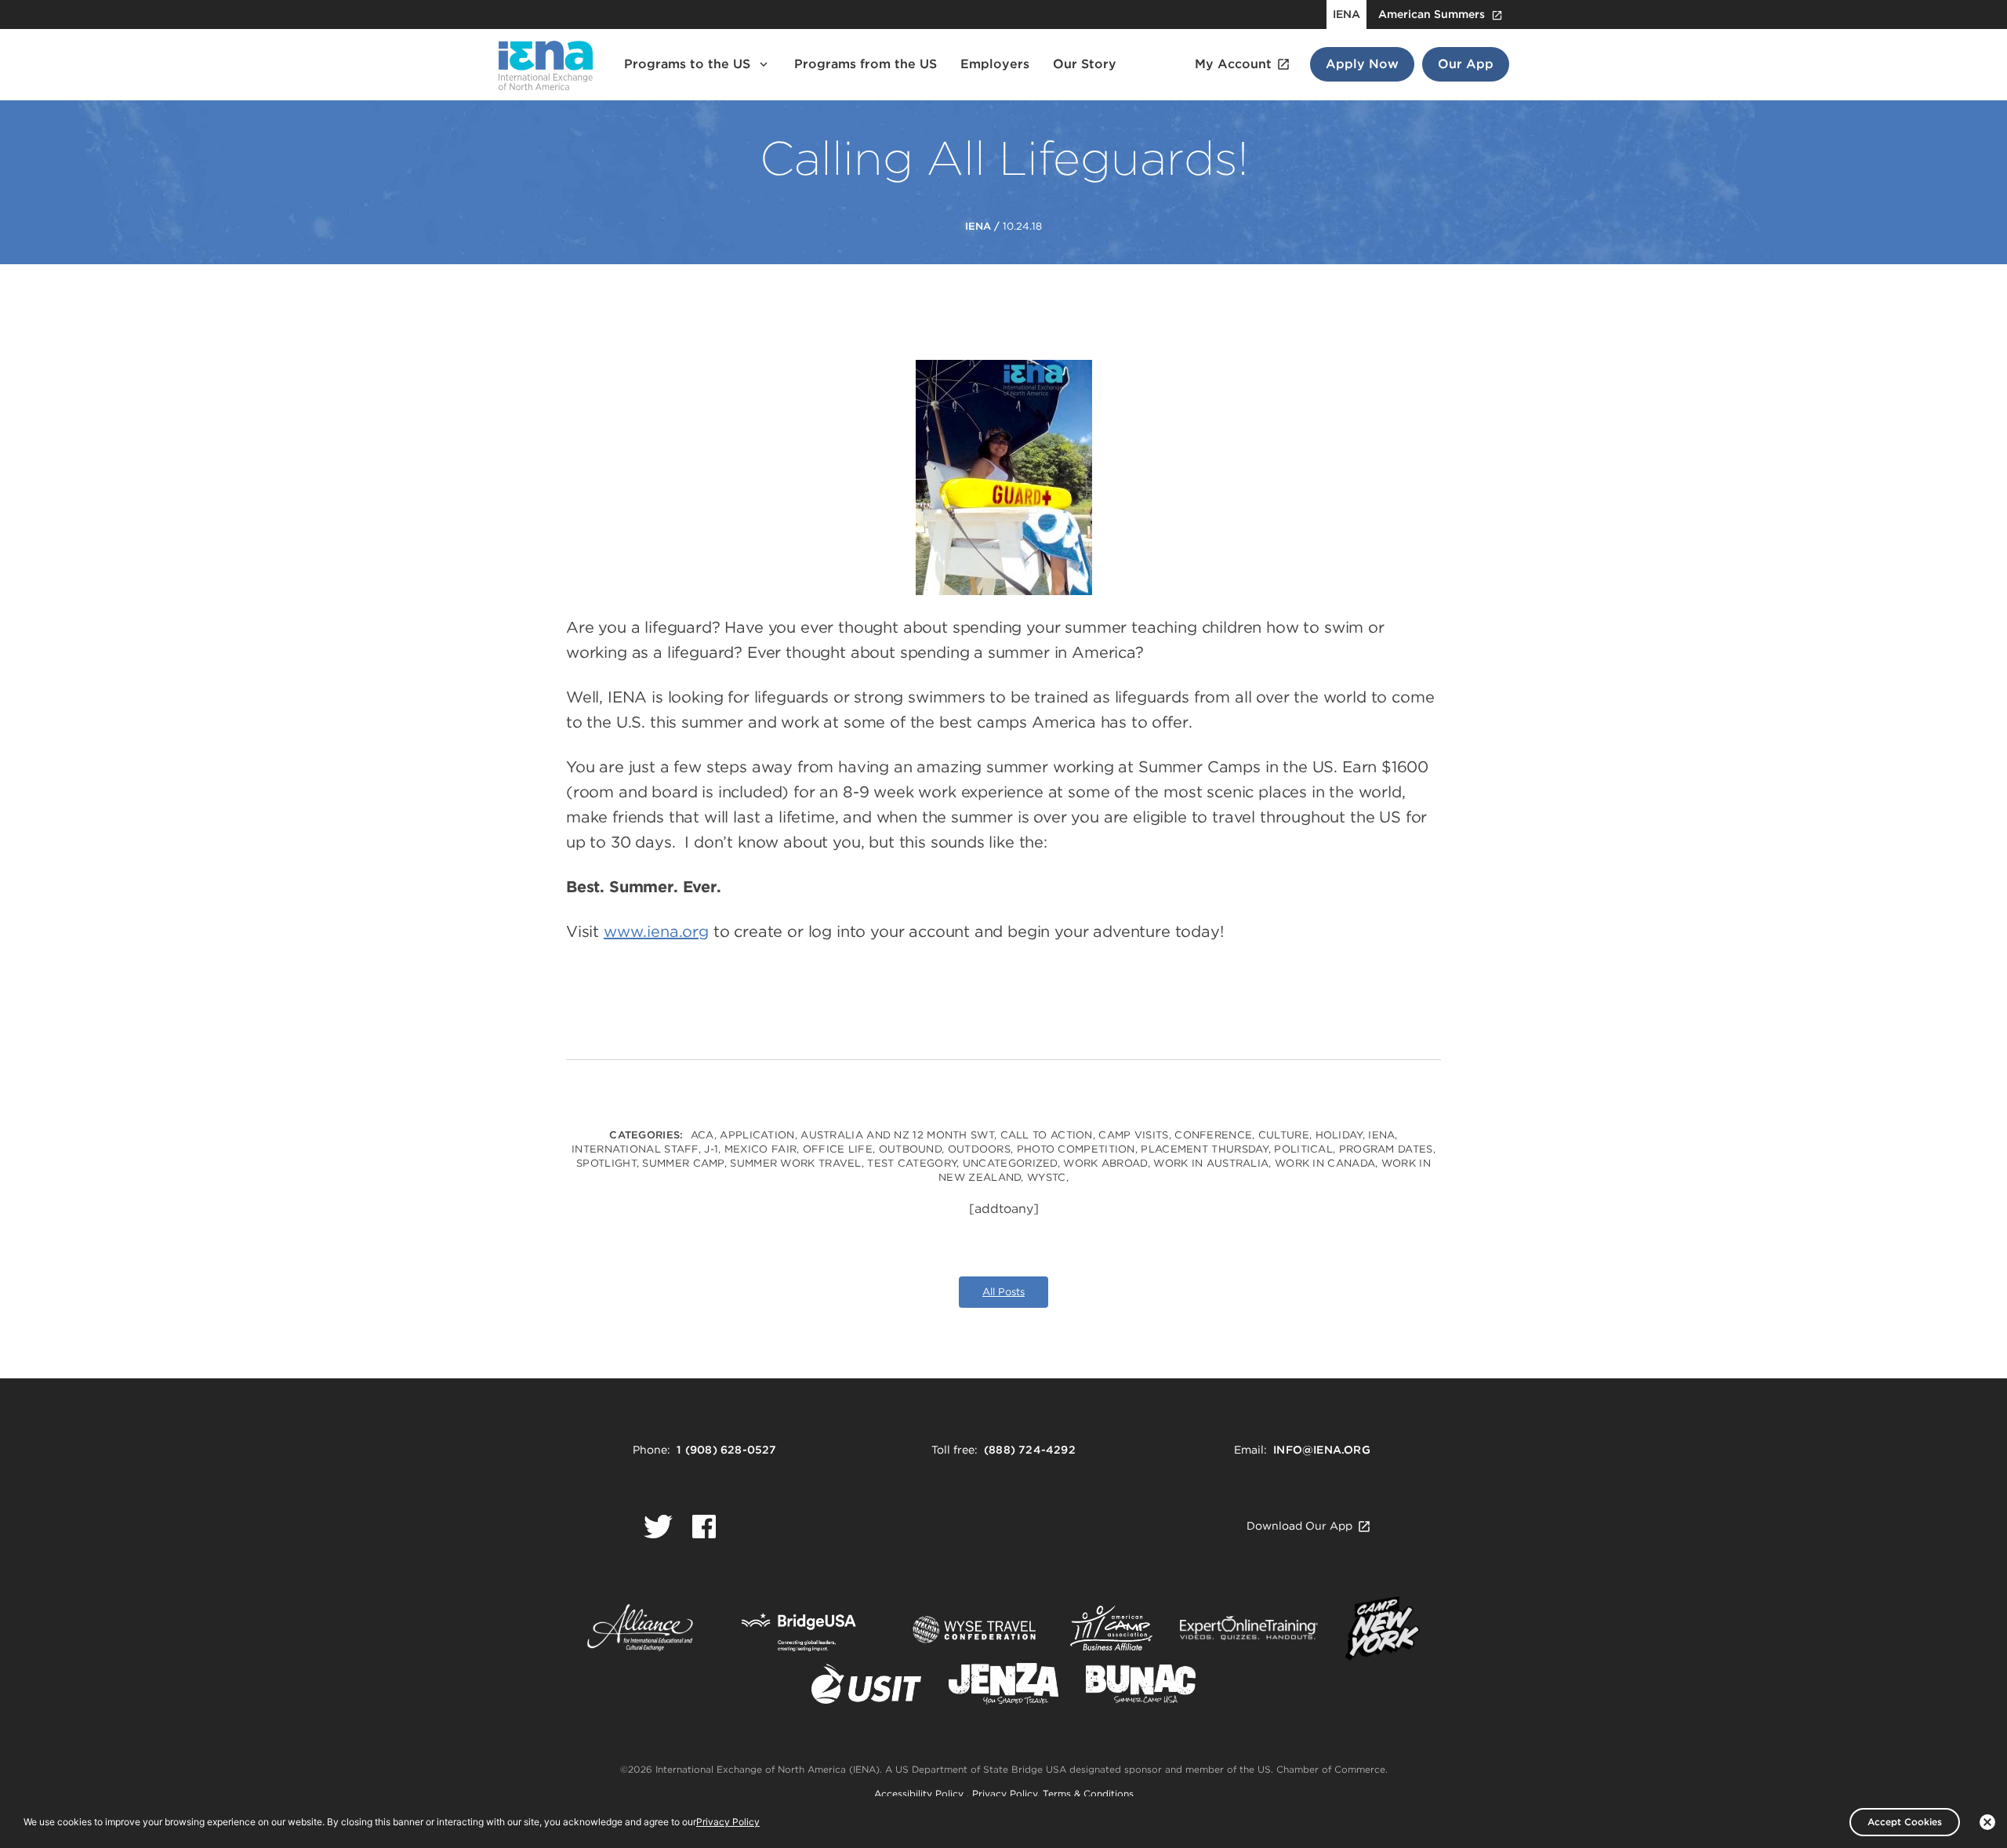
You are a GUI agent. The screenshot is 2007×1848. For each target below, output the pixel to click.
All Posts (1003, 1292)
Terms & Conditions (1088, 1794)
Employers (995, 64)
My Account (1233, 64)
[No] (1987, 1822)
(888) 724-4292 (1030, 1450)
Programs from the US (866, 64)
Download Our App (1299, 1526)
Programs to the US (687, 64)
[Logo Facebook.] (704, 1527)
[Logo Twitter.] (658, 1527)
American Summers (1432, 14)
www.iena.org (656, 931)
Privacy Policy (1005, 1794)
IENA (1346, 14)
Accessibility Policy (920, 1794)
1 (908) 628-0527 (726, 1450)
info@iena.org (1322, 1450)
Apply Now (1362, 64)
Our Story (1085, 64)
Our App (1466, 64)
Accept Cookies (1905, 1822)
